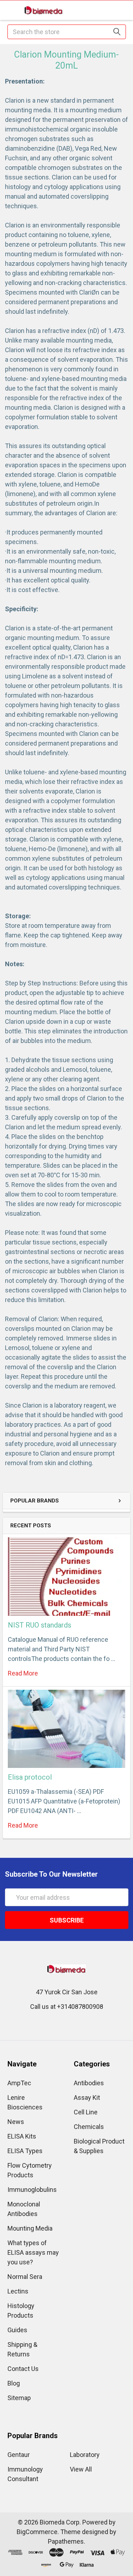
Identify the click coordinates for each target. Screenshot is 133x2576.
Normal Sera (25, 2277)
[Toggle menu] (10, 10)
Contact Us (23, 2369)
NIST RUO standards (40, 1625)
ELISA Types (25, 2151)
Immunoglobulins (32, 2190)
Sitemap (19, 2398)
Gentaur (19, 2455)
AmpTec (19, 2083)
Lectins (18, 2291)
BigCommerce (37, 2532)
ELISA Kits (22, 2136)
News (16, 2122)
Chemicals (89, 2127)
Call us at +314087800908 (67, 2007)
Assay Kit (87, 2098)
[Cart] (123, 10)
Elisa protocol (30, 1777)
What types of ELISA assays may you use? (33, 2252)
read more (23, 1673)
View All (81, 2469)
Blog (14, 2383)
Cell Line (86, 2112)
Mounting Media (30, 2228)
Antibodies (89, 2083)
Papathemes (66, 2541)
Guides (17, 2330)
